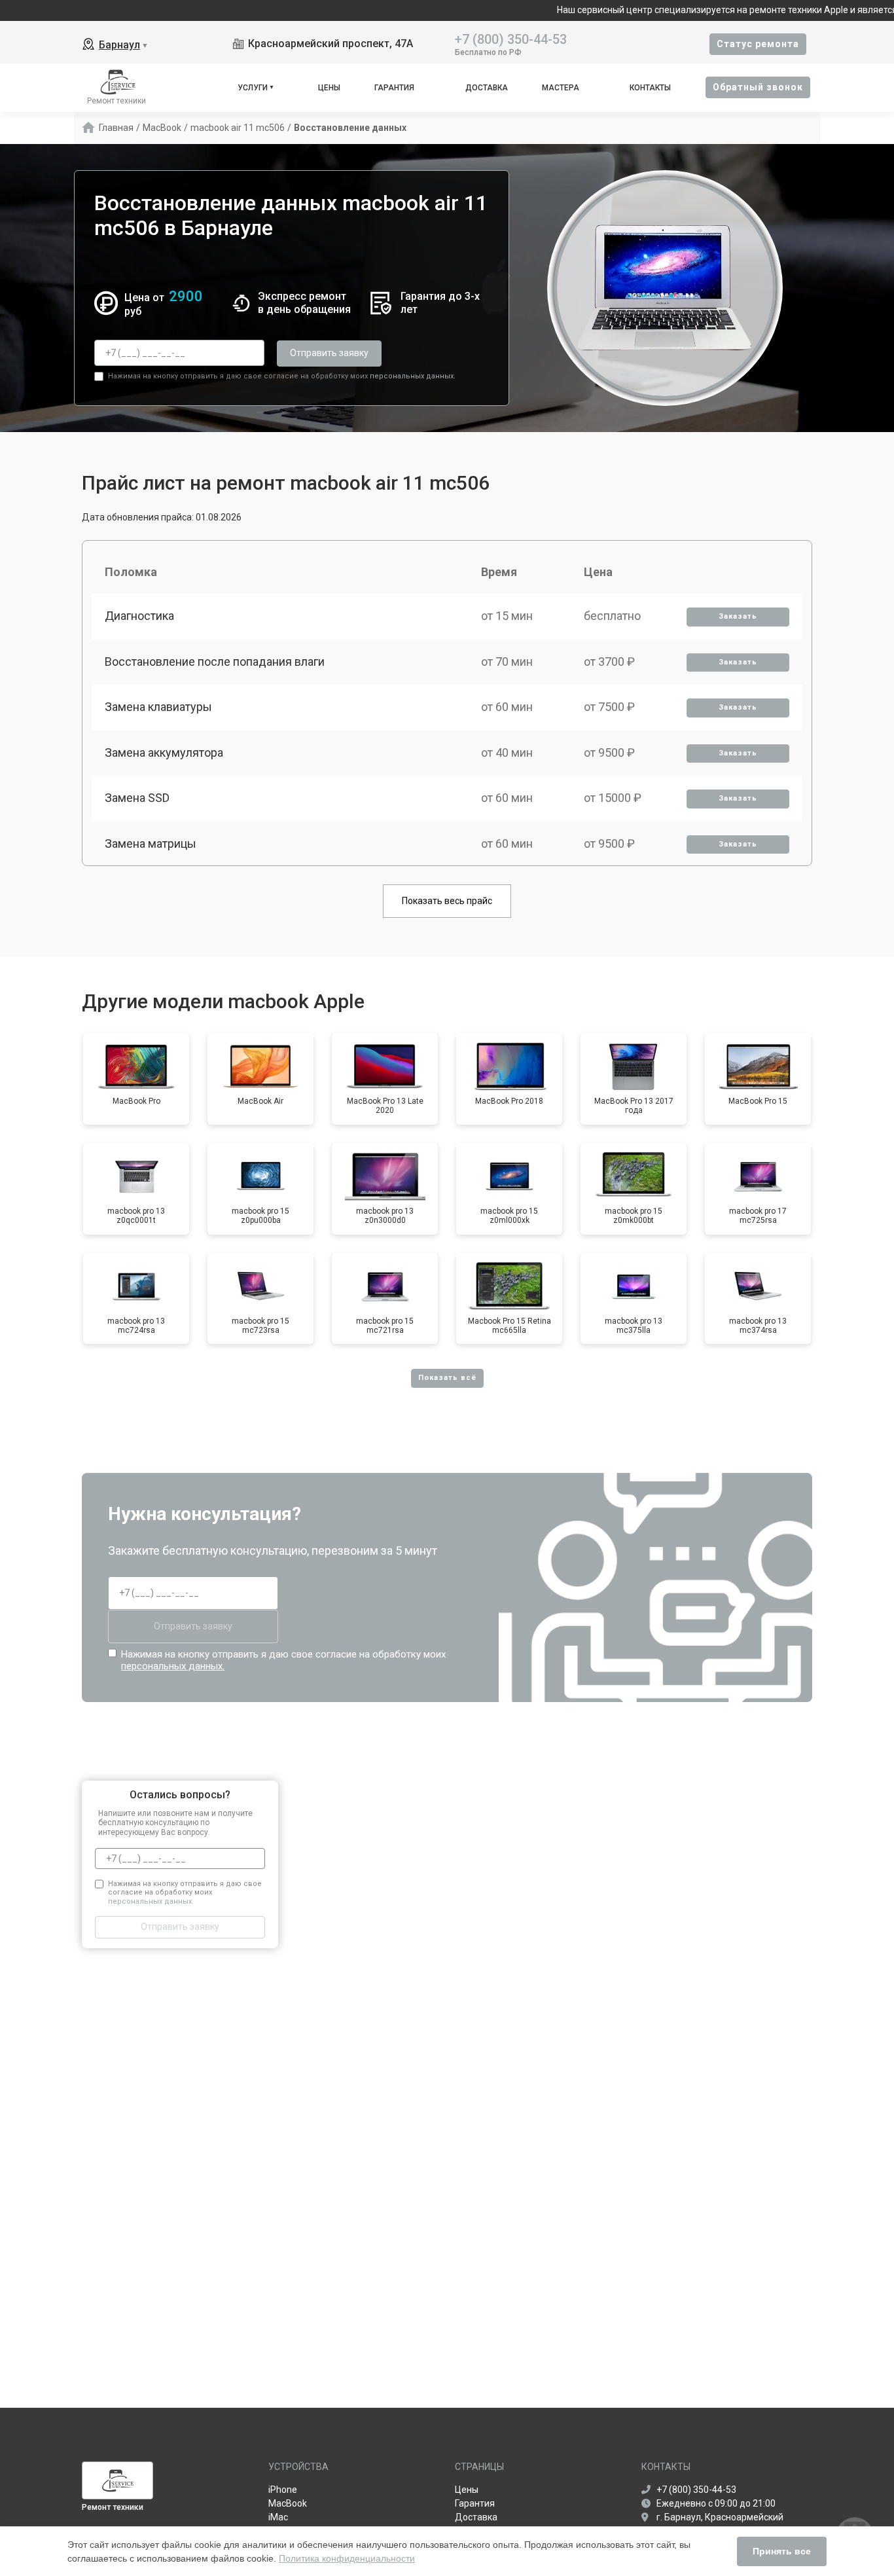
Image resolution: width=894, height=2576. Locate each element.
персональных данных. (413, 376)
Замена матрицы (151, 844)
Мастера (561, 88)
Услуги (253, 88)
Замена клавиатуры (158, 707)
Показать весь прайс (447, 901)
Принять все (782, 2551)
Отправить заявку (329, 353)
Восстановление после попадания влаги (215, 662)
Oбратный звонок (758, 87)
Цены (329, 88)
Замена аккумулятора (164, 753)
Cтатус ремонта (758, 44)
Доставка (487, 88)
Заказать (738, 616)
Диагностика (139, 616)
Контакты (650, 88)
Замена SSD (137, 798)
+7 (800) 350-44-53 (511, 38)
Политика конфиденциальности (347, 2558)
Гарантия (394, 88)
